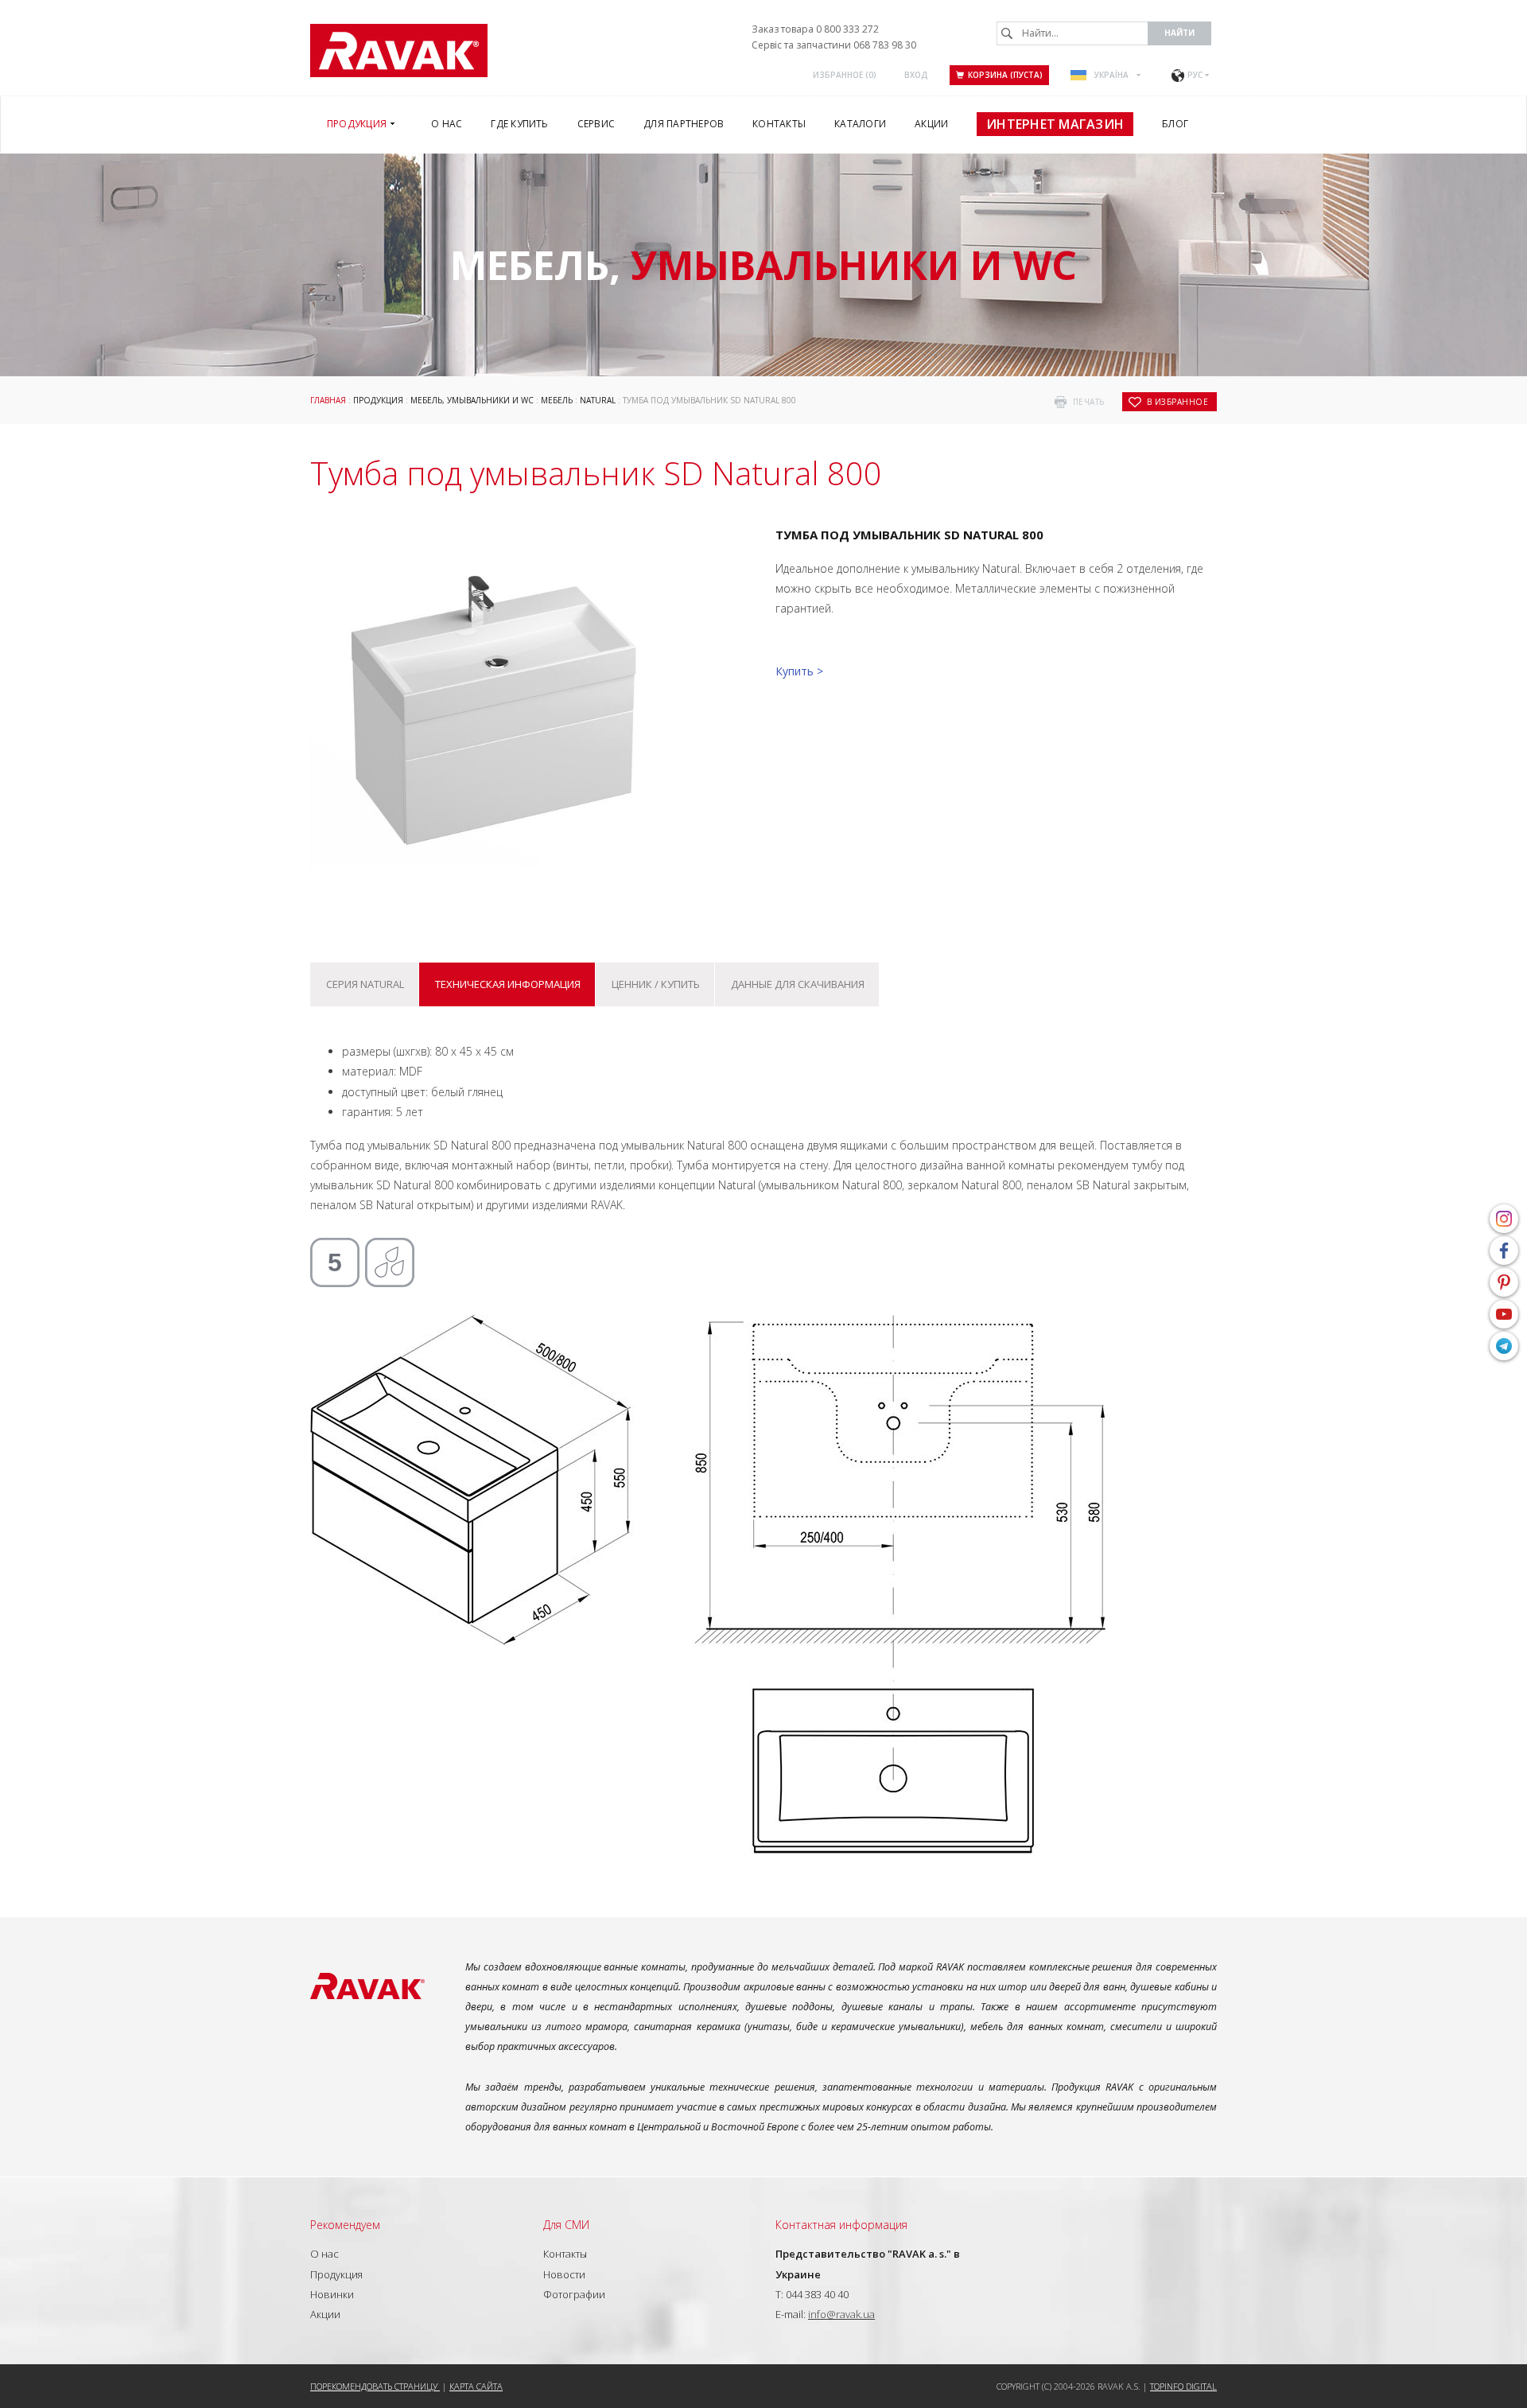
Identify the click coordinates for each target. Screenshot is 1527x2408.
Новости (564, 2274)
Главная (328, 400)
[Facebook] (1504, 1251)
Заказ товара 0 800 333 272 (815, 29)
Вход (916, 75)
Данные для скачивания (798, 984)
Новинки (332, 2294)
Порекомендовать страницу (375, 2386)
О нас (324, 2254)
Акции (325, 2314)
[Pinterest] (1504, 1282)
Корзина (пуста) (1005, 75)
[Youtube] (1504, 1314)
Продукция (378, 400)
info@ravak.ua (841, 2314)
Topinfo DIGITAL (1183, 2386)
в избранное (1178, 402)
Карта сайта (476, 2386)
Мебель (557, 400)
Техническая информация (508, 984)
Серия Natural (365, 984)
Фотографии (574, 2294)
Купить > (799, 671)
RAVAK (399, 51)
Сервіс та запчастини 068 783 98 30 (834, 45)
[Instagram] (1504, 1219)
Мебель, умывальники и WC (472, 400)
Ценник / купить (656, 984)
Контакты (565, 2254)
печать (1089, 402)
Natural (598, 400)
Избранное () (845, 75)
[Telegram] (1504, 1346)
